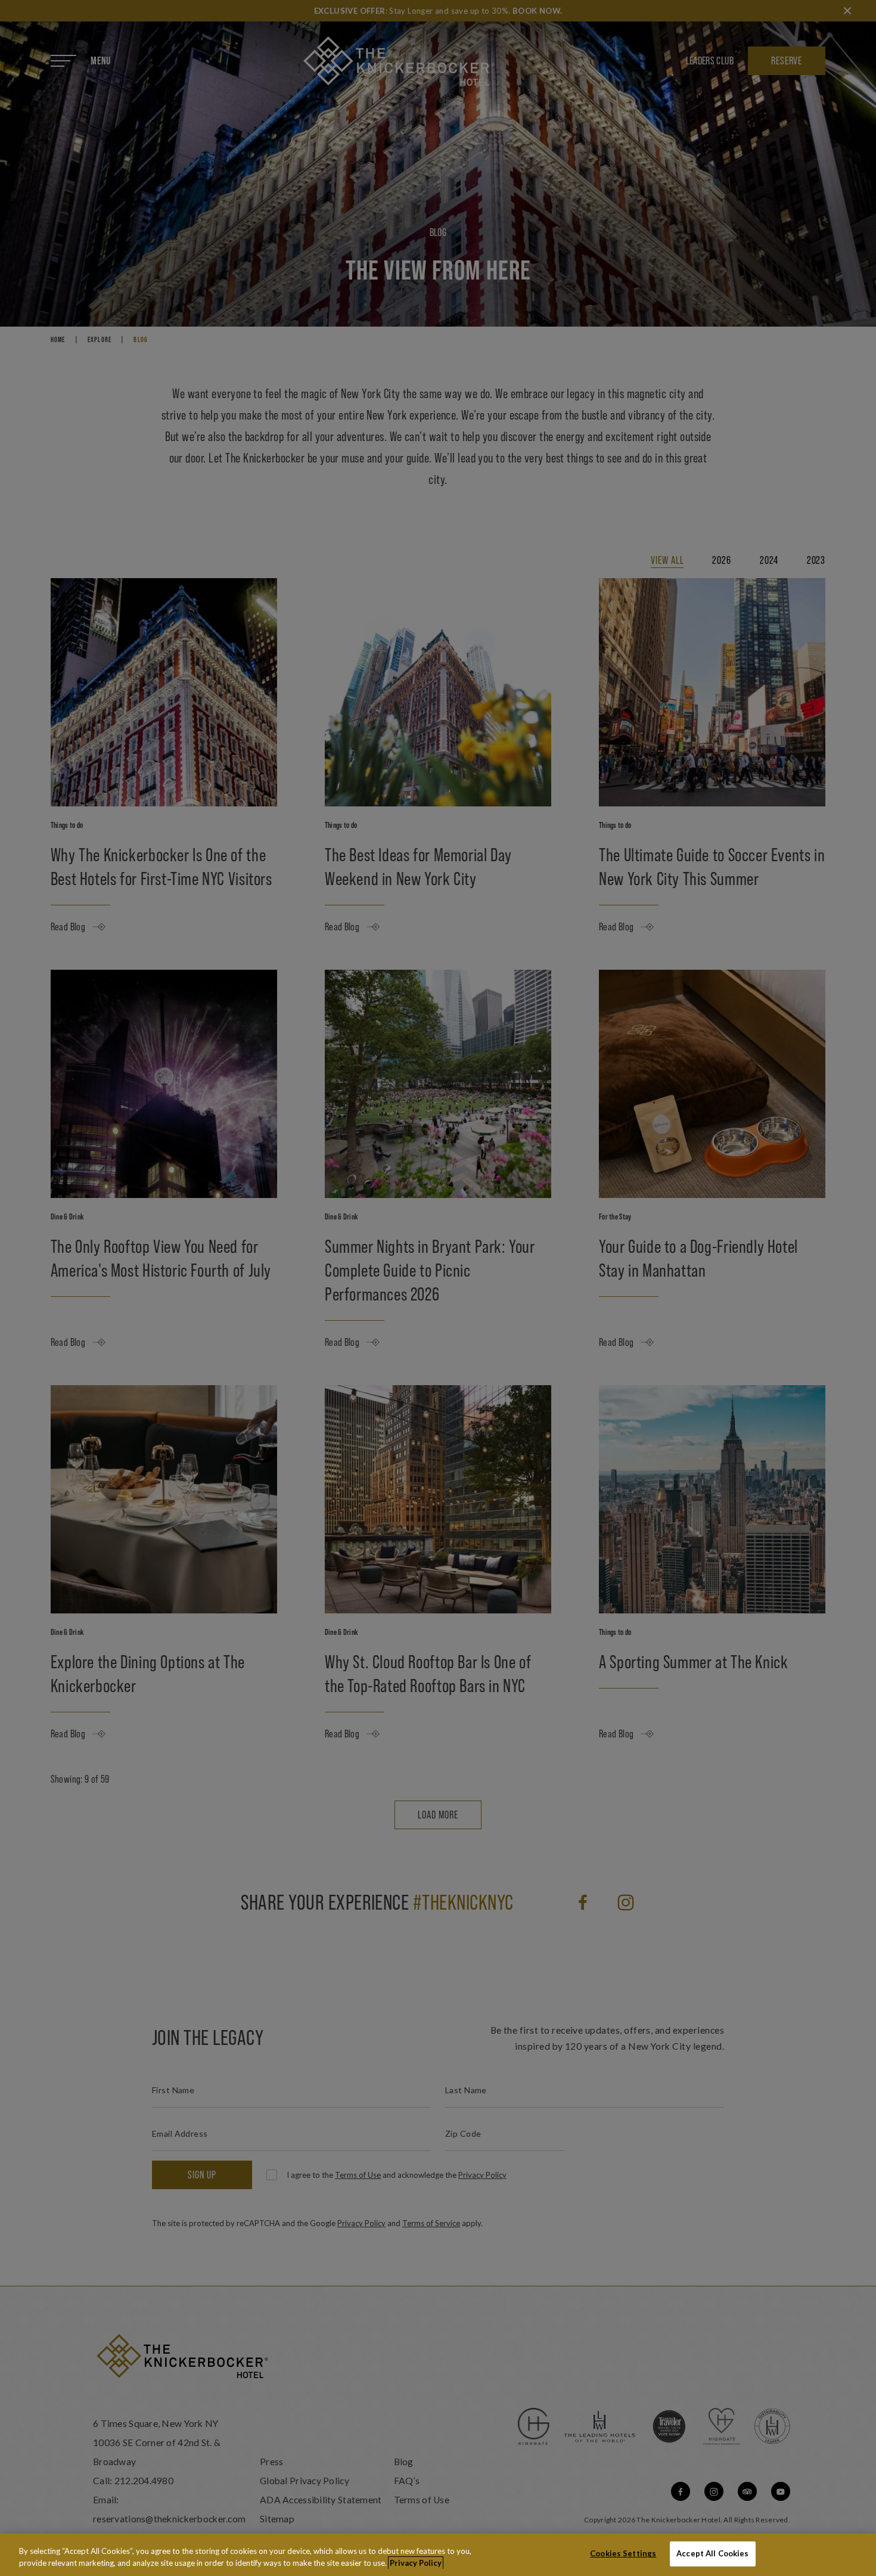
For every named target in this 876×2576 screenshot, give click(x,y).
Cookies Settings (623, 2553)
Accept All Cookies (712, 2553)
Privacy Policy (416, 2563)
